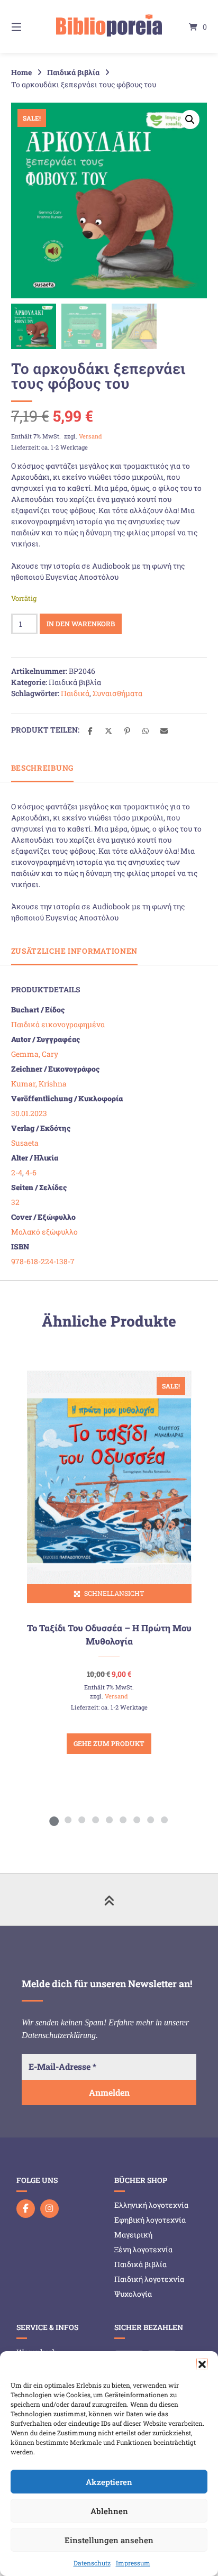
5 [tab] (109, 1820)
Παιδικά (75, 693)
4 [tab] (95, 1820)
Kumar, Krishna (39, 1084)
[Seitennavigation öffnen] (31, 26)
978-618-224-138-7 (43, 1261)
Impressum (133, 2563)
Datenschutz (92, 2563)
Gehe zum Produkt (109, 1743)
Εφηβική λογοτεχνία (150, 2220)
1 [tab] (54, 1820)
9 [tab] (164, 1820)
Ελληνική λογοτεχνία (151, 2205)
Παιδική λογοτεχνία (149, 2279)
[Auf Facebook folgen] (26, 2209)
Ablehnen (109, 2511)
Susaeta (25, 1143)
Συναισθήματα (117, 693)
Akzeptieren (109, 2482)
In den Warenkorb (81, 624)
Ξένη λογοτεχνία (143, 2249)
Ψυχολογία (133, 2294)
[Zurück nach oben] (109, 1899)
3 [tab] (81, 1820)
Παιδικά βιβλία (73, 72)
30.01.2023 (29, 1113)
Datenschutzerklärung (59, 2035)
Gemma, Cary (35, 1054)
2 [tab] (68, 1820)
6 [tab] (123, 1820)
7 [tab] (137, 1820)
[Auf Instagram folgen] (49, 2209)
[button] (202, 2364)
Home (21, 72)
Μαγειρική (133, 2235)
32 (15, 1202)
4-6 (31, 1172)
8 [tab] (150, 1820)
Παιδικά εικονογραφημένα (58, 1024)
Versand (90, 436)
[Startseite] (109, 26)
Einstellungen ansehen (109, 2540)
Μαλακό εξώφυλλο (44, 1232)
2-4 (17, 1172)
